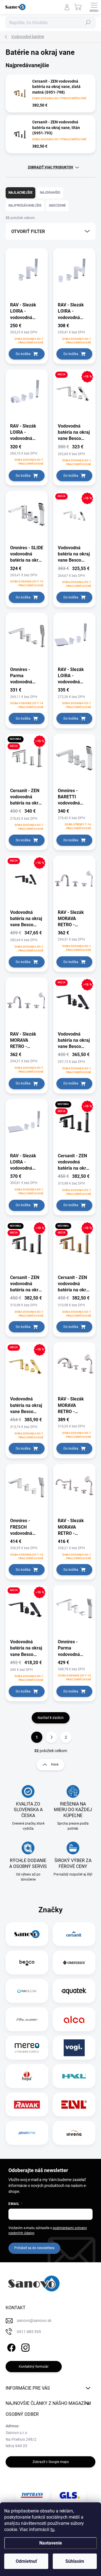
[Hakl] (74, 2076)
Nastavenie (51, 2543)
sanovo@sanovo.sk (34, 2320)
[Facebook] (11, 2346)
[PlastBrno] (27, 2133)
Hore (55, 1764)
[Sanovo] (27, 1934)
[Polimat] (27, 2019)
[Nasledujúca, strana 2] (51, 1737)
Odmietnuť (26, 2561)
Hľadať (88, 22)
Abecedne (57, 205)
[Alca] (74, 2019)
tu (52, 2529)
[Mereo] (27, 2048)
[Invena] (74, 2133)
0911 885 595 (29, 2332)
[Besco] (27, 1963)
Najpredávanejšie (25, 205)
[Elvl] (74, 2105)
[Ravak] (27, 2105)
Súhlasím (75, 2561)
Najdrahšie (50, 193)
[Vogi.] (74, 2048)
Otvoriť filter (28, 231)
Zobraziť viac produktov (50, 167)
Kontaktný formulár (34, 2367)
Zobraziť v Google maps (51, 2462)
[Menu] (94, 7)
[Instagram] (25, 2346)
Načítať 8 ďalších (51, 1718)
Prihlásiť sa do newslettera (34, 2248)
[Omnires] (74, 1963)
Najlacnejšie (20, 193)
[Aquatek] (74, 1991)
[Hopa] (27, 2076)
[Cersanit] (74, 1934)
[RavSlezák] (27, 1991)
